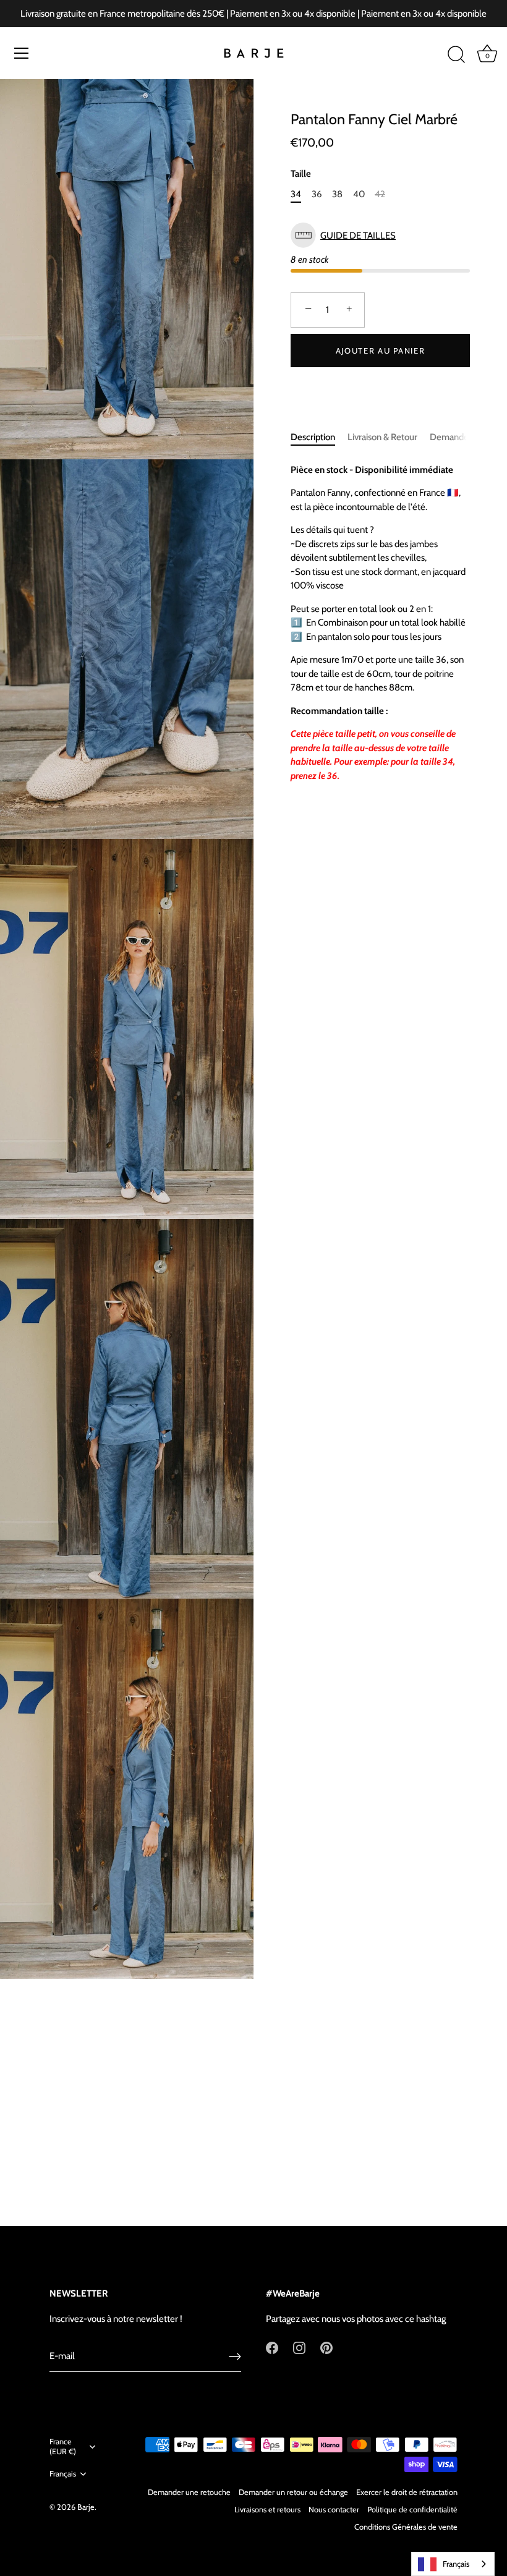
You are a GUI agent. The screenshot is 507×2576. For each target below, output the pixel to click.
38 (337, 194)
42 (380, 194)
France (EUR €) (63, 2446)
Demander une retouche (189, 2492)
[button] (380, 235)
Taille (301, 174)
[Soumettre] (235, 2357)
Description (313, 437)
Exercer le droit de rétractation (407, 2492)
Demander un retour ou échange (293, 2492)
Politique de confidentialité (412, 2510)
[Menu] (22, 53)
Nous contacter (334, 2510)
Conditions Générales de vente (406, 2527)
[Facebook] (272, 2347)
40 (359, 194)
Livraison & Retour (382, 437)
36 (317, 194)
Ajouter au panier (381, 351)
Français (63, 2474)
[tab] (319, 437)
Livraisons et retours (267, 2510)
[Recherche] (456, 55)
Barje (86, 2507)
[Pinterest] (326, 2347)
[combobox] (453, 2564)
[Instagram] (299, 2347)
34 (296, 194)
